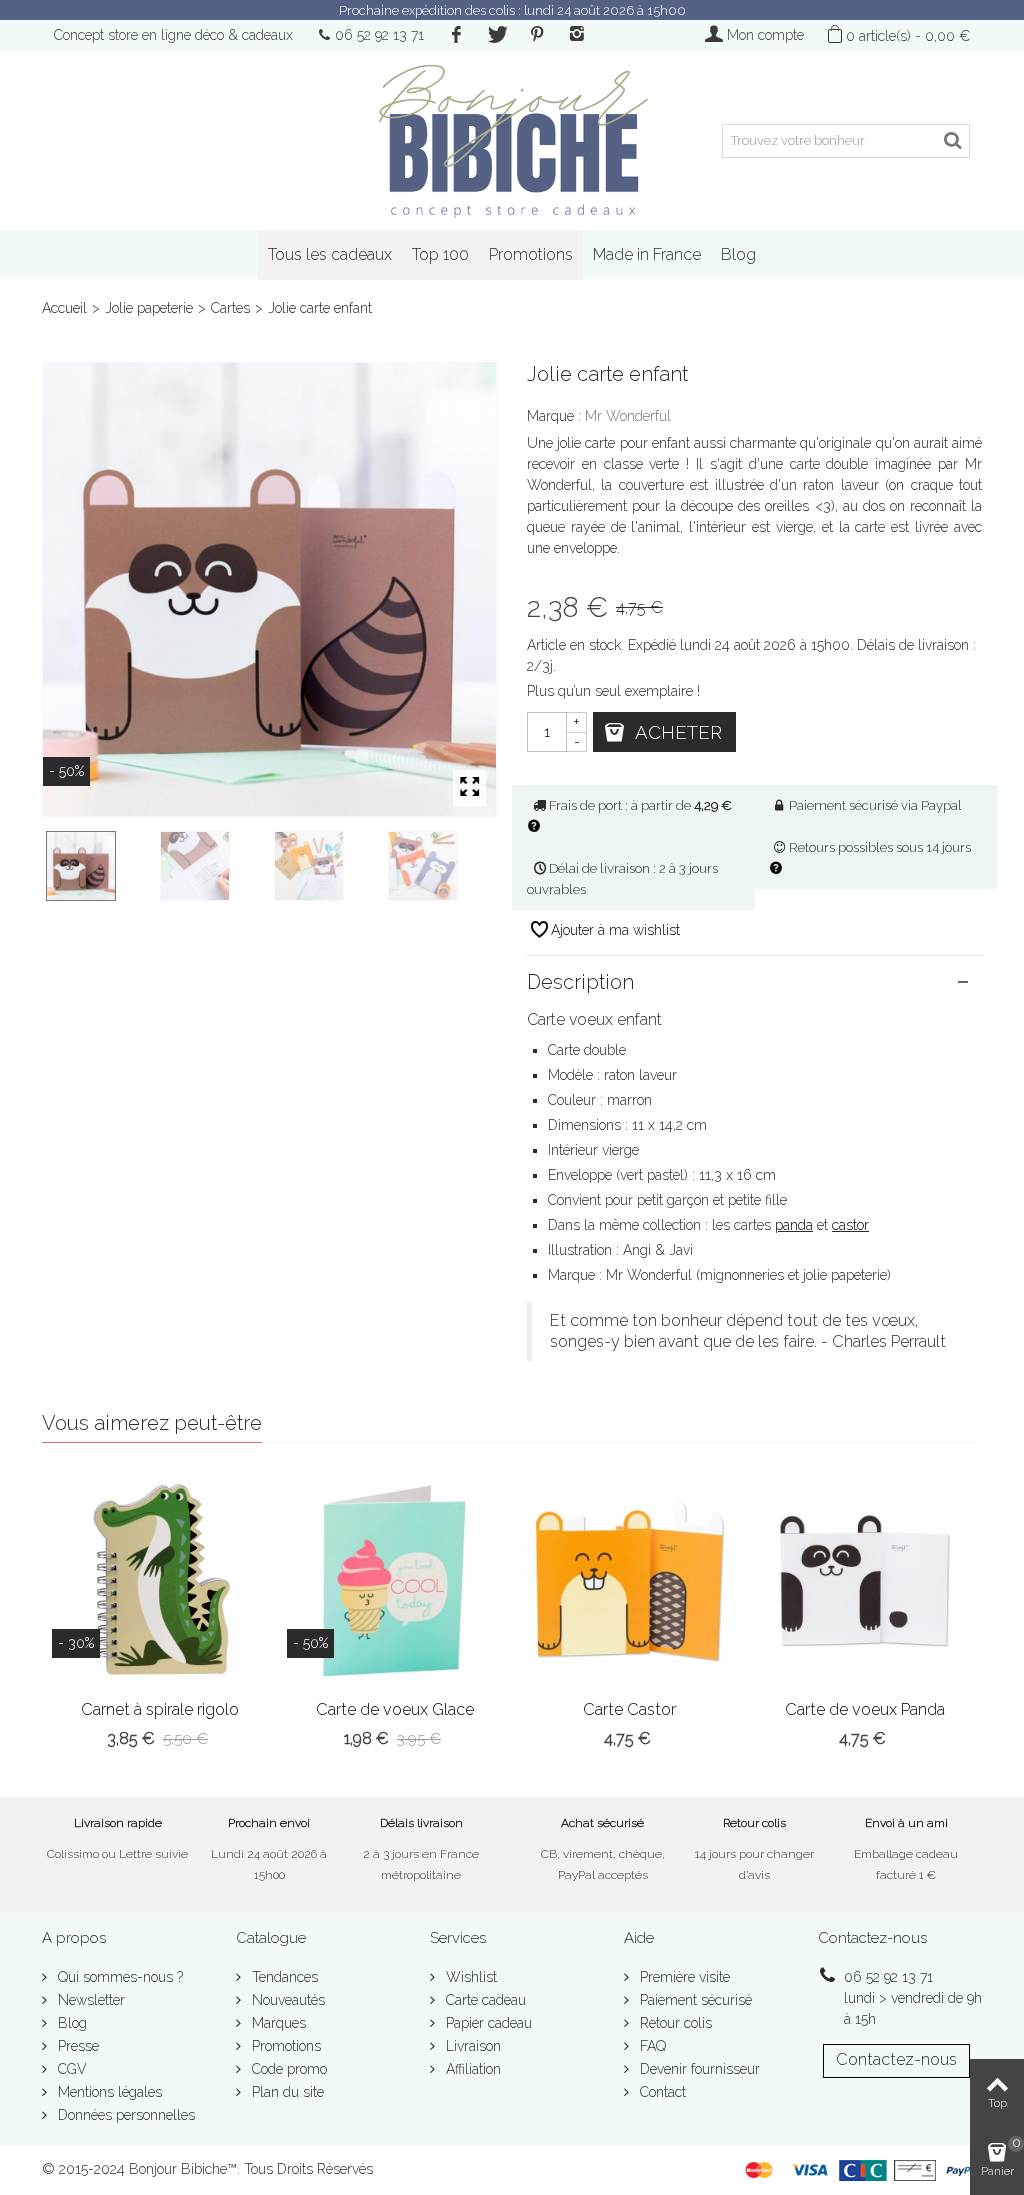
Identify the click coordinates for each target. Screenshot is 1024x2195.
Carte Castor (629, 1709)
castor (850, 1225)
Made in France (647, 254)
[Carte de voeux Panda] (864, 1580)
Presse (76, 2046)
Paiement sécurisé (694, 2000)
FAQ (651, 2046)
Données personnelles (124, 2115)
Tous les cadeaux (330, 254)
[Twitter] (496, 35)
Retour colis (674, 2023)
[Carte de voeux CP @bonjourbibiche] (213, 866)
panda (794, 1225)
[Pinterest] (537, 35)
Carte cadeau (484, 2000)
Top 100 (440, 254)
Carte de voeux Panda (865, 1709)
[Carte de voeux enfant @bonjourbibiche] (269, 589)
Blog (738, 254)
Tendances (283, 1977)
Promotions (531, 254)
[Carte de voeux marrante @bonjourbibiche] (441, 866)
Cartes (230, 308)
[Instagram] (577, 35)
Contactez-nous (896, 2059)
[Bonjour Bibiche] (511, 140)
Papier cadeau (487, 2023)
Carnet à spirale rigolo (160, 1709)
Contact (661, 2092)
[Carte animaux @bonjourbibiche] (327, 866)
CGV (70, 2069)
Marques (277, 2023)
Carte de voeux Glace (395, 1709)
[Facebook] (456, 35)
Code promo (287, 2069)
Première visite (683, 1977)
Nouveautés (286, 2000)
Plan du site (286, 2092)
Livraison (471, 2046)
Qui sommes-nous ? (118, 1977)
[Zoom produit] (469, 788)
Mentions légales (108, 2092)
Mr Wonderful (628, 416)
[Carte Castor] (629, 1580)
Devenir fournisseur (698, 2069)
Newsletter (89, 2000)
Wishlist (469, 1977)
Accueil (64, 308)
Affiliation (471, 2069)
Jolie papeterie (149, 308)
